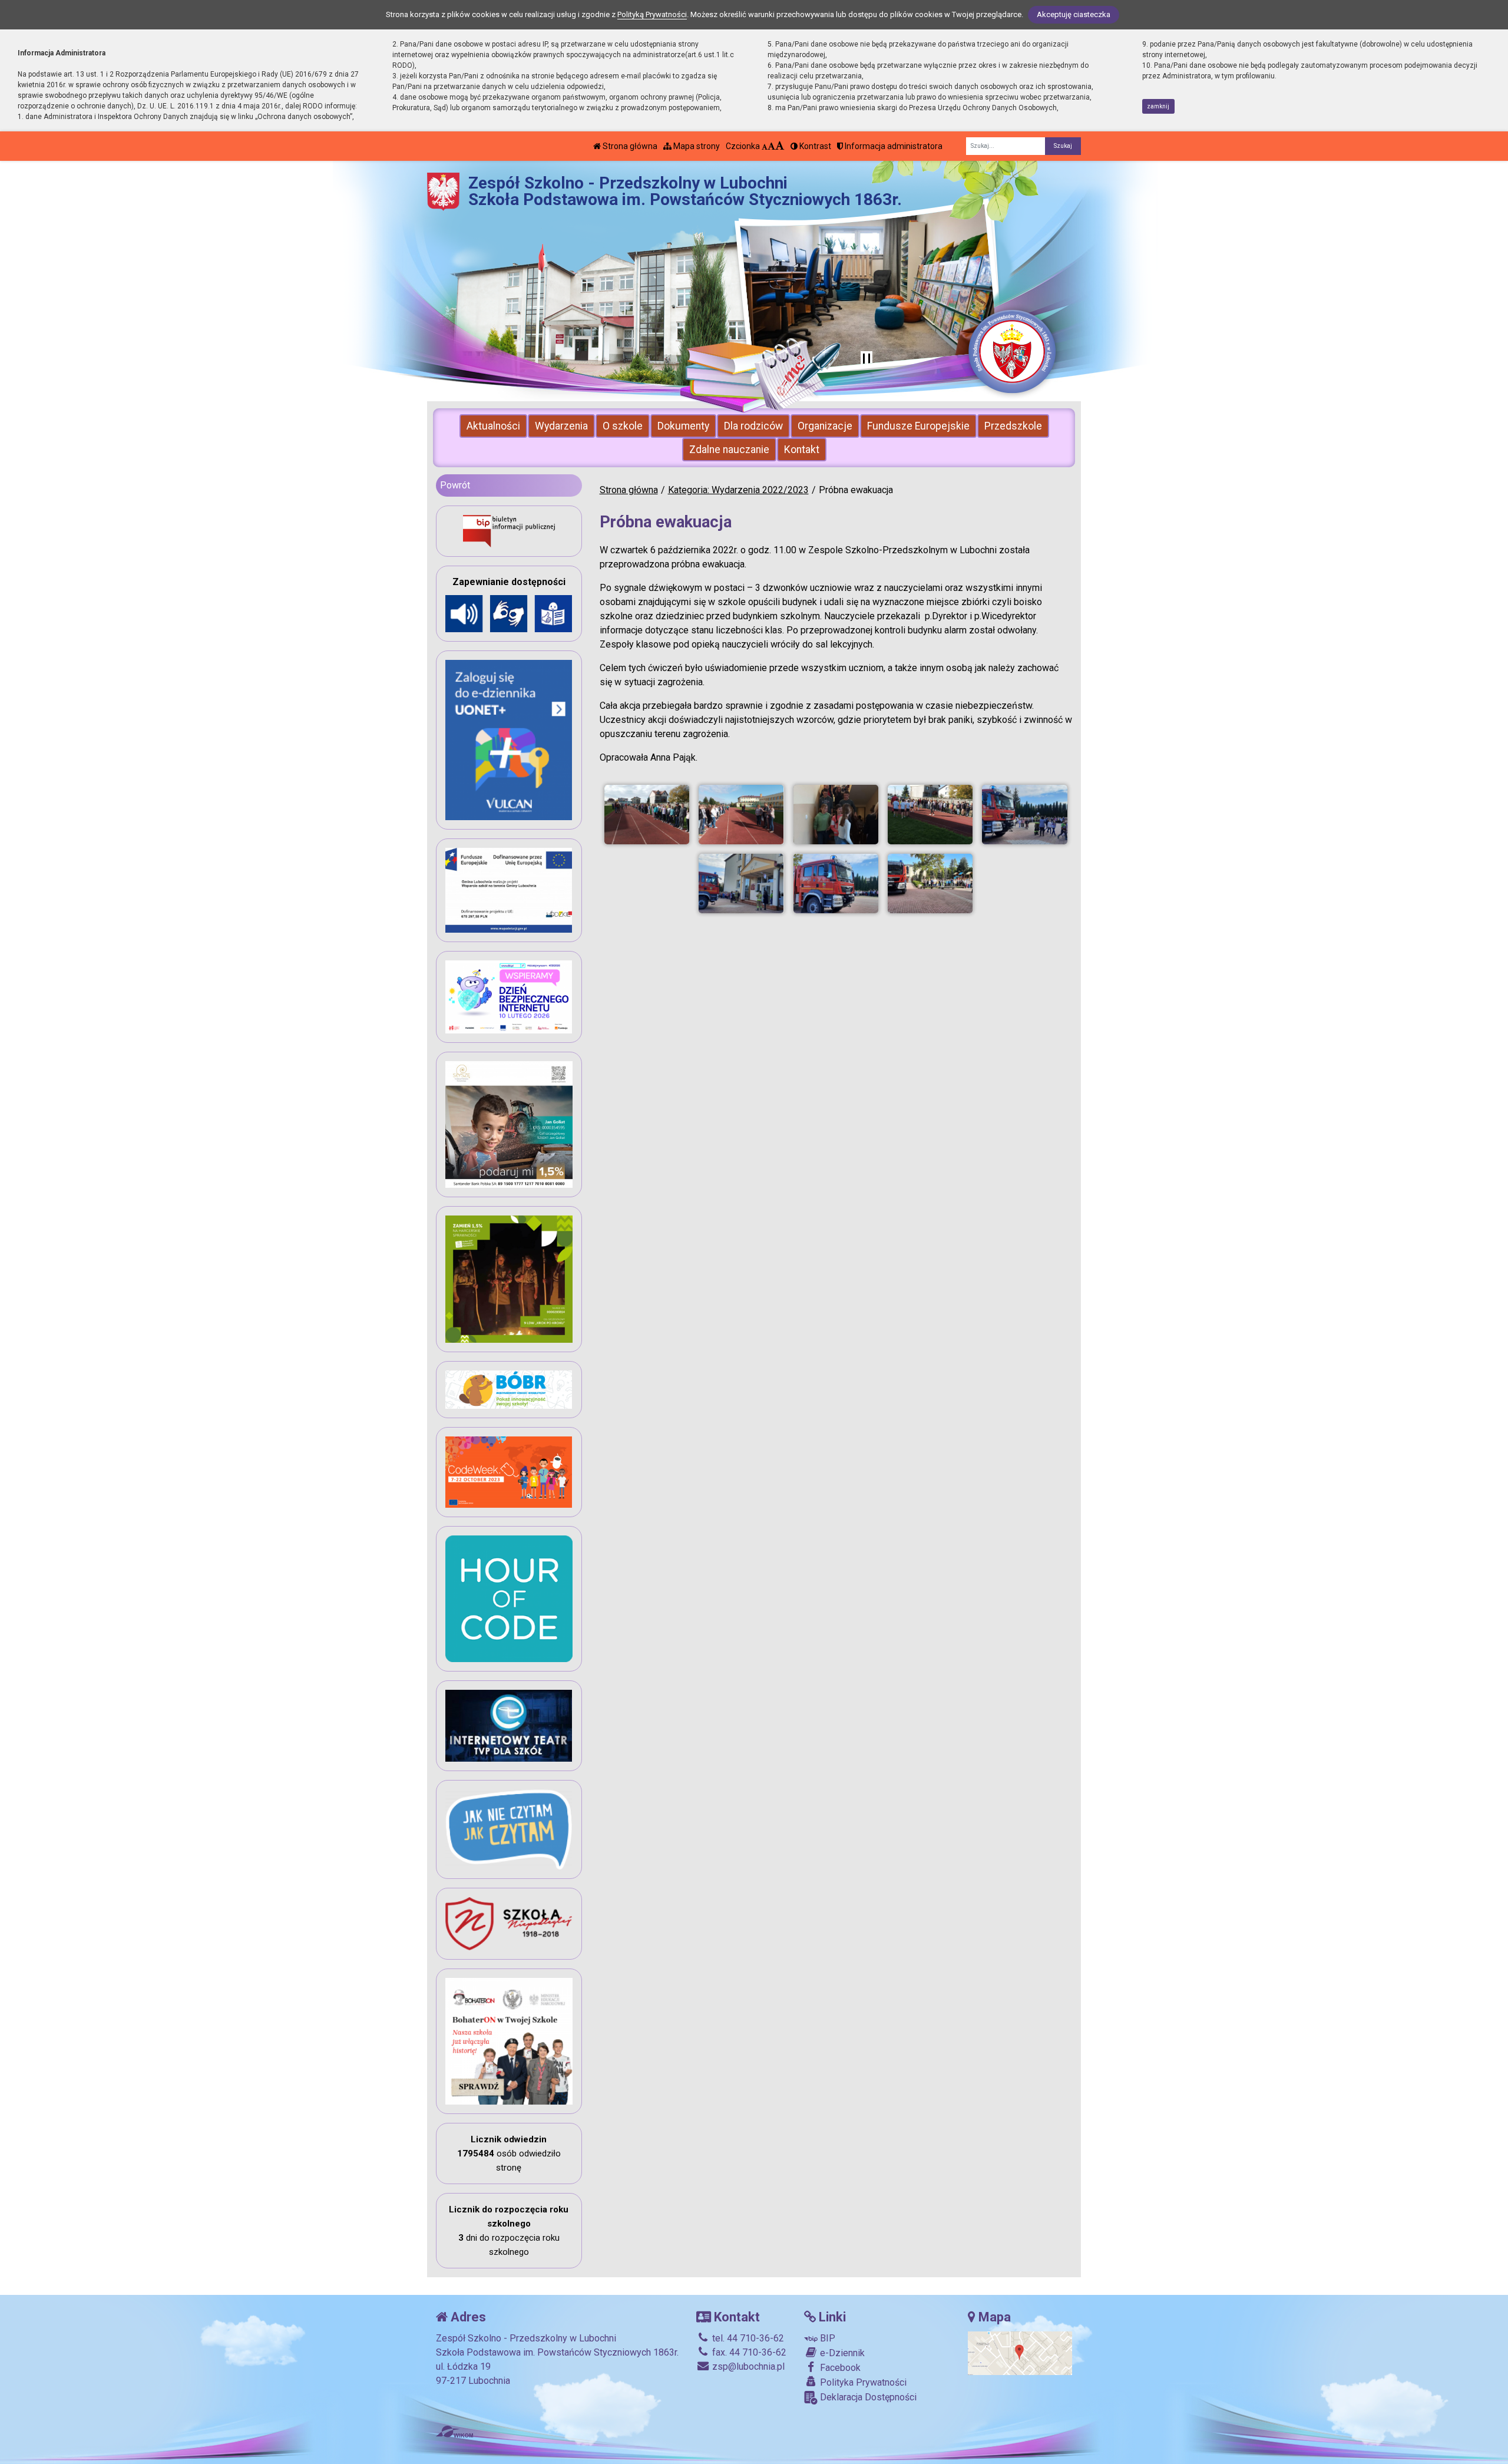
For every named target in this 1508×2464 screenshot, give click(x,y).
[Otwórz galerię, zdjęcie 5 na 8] (1024, 815)
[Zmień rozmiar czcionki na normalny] (765, 146)
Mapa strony (696, 146)
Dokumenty (683, 426)
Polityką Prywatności (652, 14)
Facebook (839, 2368)
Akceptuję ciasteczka (1074, 14)
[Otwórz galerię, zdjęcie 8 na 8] (930, 883)
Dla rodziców (753, 426)
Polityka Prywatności (862, 2382)
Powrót (455, 485)
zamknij (1158, 106)
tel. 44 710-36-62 (747, 2338)
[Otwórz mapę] (1020, 2352)
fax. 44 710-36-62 (748, 2352)
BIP (826, 2338)
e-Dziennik (841, 2353)
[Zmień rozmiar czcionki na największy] (780, 146)
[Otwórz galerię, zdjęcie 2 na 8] (741, 815)
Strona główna (629, 146)
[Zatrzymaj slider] (867, 359)
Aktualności (493, 426)
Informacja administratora (893, 146)
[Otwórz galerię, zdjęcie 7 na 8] (836, 883)
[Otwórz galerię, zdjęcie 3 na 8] (836, 815)
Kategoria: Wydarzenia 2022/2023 (738, 490)
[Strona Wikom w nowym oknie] (454, 2432)
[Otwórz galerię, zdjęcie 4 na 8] (930, 815)
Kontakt (802, 450)
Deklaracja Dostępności (867, 2397)
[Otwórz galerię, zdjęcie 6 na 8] (741, 883)
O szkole (623, 426)
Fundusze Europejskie (918, 426)
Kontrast (814, 146)
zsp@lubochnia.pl (747, 2366)
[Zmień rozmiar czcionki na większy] (771, 146)
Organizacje (825, 426)
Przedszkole (1013, 426)
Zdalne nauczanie (729, 450)
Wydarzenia (561, 426)
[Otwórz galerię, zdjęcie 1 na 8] (647, 815)
